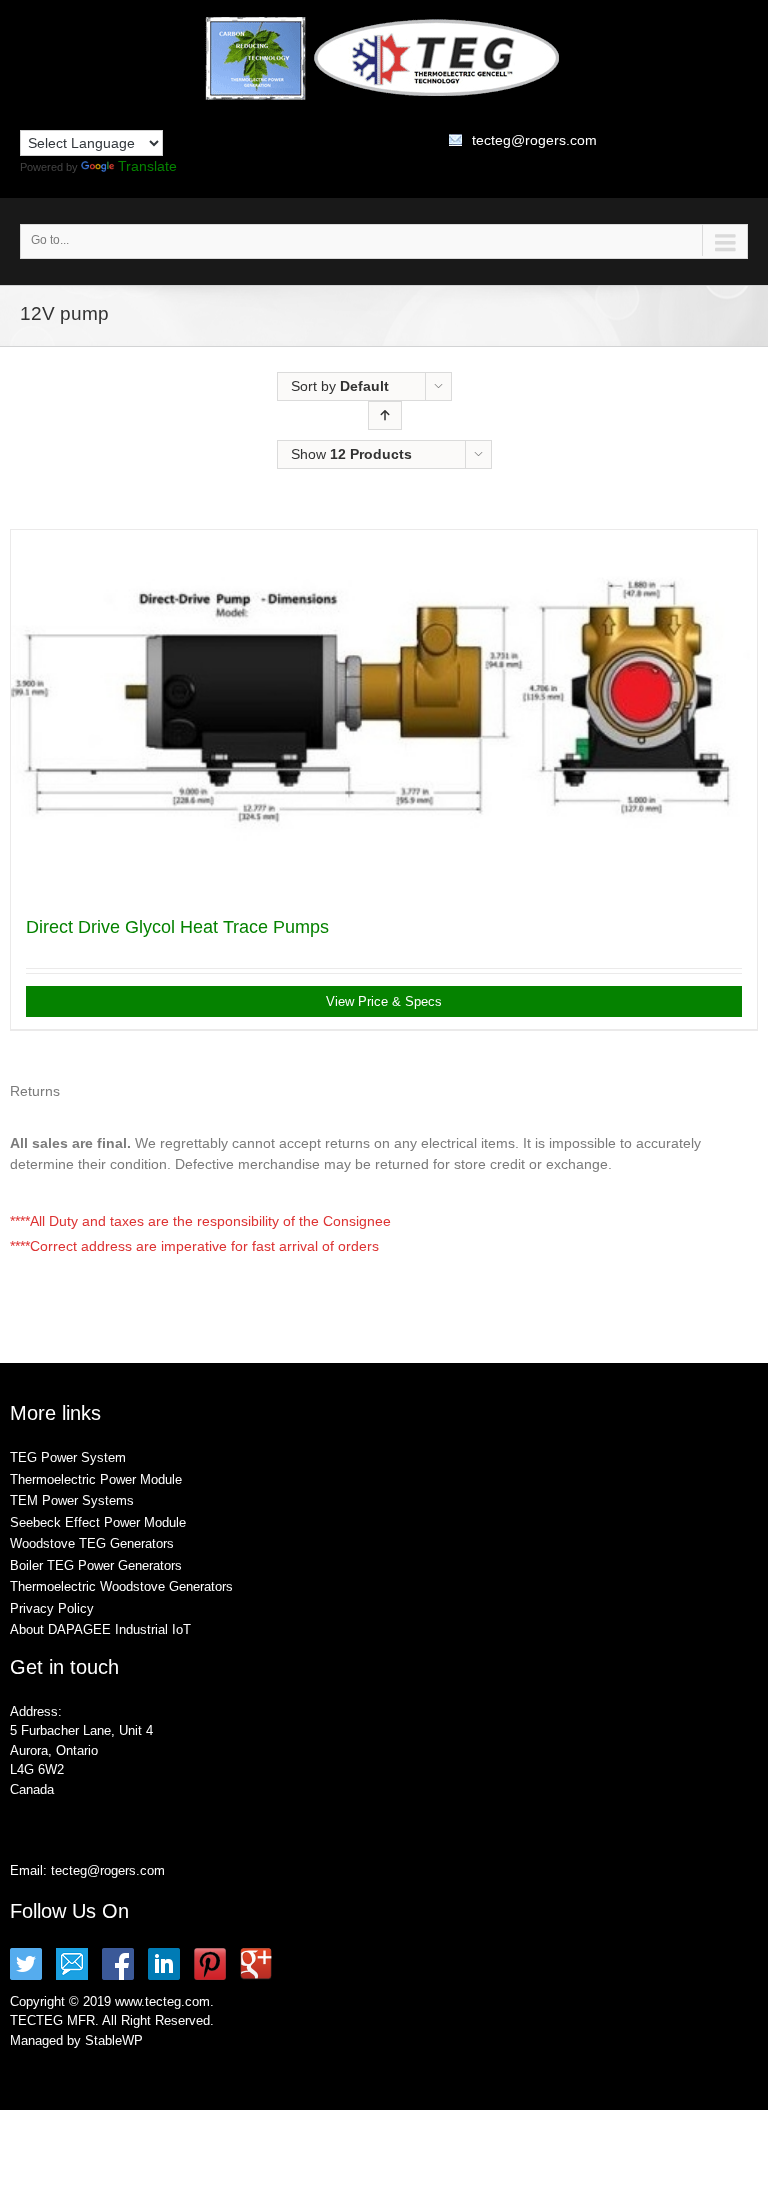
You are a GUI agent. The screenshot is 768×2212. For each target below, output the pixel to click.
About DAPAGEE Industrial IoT (100, 1629)
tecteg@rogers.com (534, 140)
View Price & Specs (384, 1001)
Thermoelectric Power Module (96, 1479)
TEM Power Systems (72, 1500)
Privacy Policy (52, 1608)
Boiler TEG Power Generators (96, 1565)
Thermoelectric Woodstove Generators (121, 1586)
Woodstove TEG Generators (92, 1543)
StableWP (114, 2040)
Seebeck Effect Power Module (98, 1522)
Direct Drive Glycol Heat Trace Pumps (177, 927)
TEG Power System (68, 1457)
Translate (147, 166)
